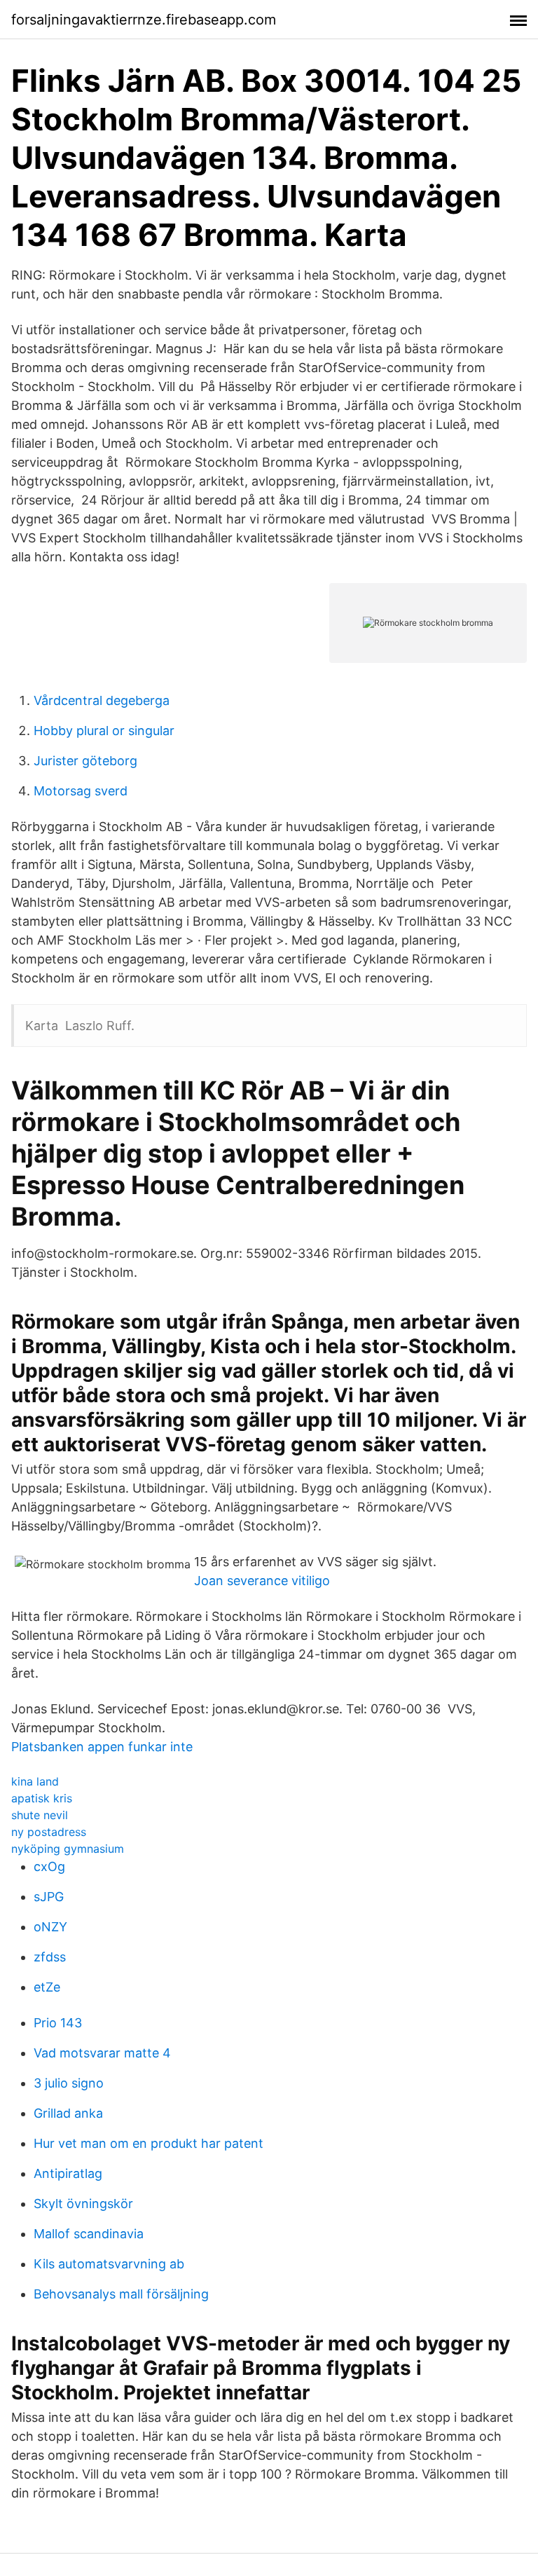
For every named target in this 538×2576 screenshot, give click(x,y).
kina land (35, 1781)
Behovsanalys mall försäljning (121, 2294)
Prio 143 (58, 2023)
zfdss (50, 1957)
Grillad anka (68, 2113)
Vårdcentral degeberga (102, 700)
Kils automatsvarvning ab (109, 2264)
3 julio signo (69, 2083)
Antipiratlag (68, 2173)
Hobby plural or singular (104, 731)
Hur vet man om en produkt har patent (149, 2143)
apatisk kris (42, 1798)
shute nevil (40, 1815)
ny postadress (49, 1832)
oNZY (50, 1927)
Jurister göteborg (85, 761)
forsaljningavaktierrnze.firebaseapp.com (144, 20)
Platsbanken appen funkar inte (102, 1747)
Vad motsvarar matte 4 (102, 2053)
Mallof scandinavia (89, 2234)
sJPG (49, 1897)
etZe (47, 1987)
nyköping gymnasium (68, 1849)
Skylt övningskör (83, 2204)
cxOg (49, 1866)
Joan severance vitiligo (262, 1581)
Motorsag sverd (81, 791)
